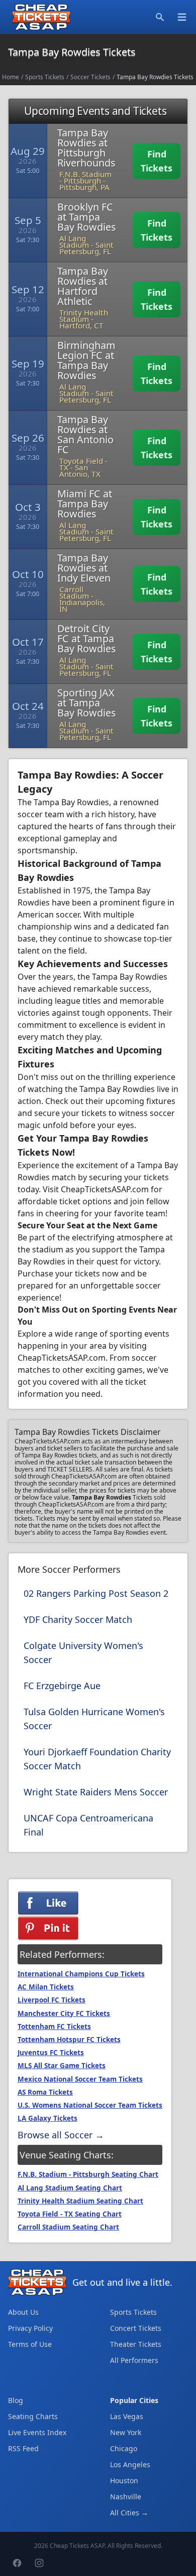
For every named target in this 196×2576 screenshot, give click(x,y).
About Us (23, 2312)
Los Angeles (130, 2464)
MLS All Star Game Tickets (62, 2066)
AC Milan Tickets (46, 1987)
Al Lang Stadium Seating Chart (70, 2188)
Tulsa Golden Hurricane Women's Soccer (94, 1719)
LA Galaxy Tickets (47, 2118)
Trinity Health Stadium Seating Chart (80, 2201)
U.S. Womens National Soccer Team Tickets (90, 2105)
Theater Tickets (136, 2344)
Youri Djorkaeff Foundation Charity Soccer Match (97, 1759)
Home (11, 77)
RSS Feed (23, 2448)
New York (126, 2432)
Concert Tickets (136, 2328)
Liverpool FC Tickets (52, 2000)
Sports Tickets (45, 77)
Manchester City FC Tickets (64, 2013)
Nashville (126, 2497)
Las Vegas (127, 2416)
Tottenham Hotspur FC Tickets (69, 2040)
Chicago (124, 2448)
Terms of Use (30, 2344)
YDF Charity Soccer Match (78, 1619)
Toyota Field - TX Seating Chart (70, 2214)
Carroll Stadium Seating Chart (68, 2227)
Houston (124, 2480)
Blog (16, 2400)
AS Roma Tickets (45, 2092)
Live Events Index (37, 2432)
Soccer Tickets (90, 77)
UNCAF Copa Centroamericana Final (88, 1825)
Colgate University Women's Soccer (83, 1652)
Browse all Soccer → (61, 2135)
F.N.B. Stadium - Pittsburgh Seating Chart (88, 2174)
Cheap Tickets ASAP (77, 2546)
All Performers (134, 2360)
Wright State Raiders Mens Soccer (96, 1792)
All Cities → (129, 2513)
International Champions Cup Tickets (81, 1974)
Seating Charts (33, 2416)
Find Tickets (157, 161)
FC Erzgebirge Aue (62, 1686)
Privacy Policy (30, 2328)
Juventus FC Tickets (51, 2053)
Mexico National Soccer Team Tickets (80, 2079)
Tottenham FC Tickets (54, 2027)
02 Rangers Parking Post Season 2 (96, 1593)
